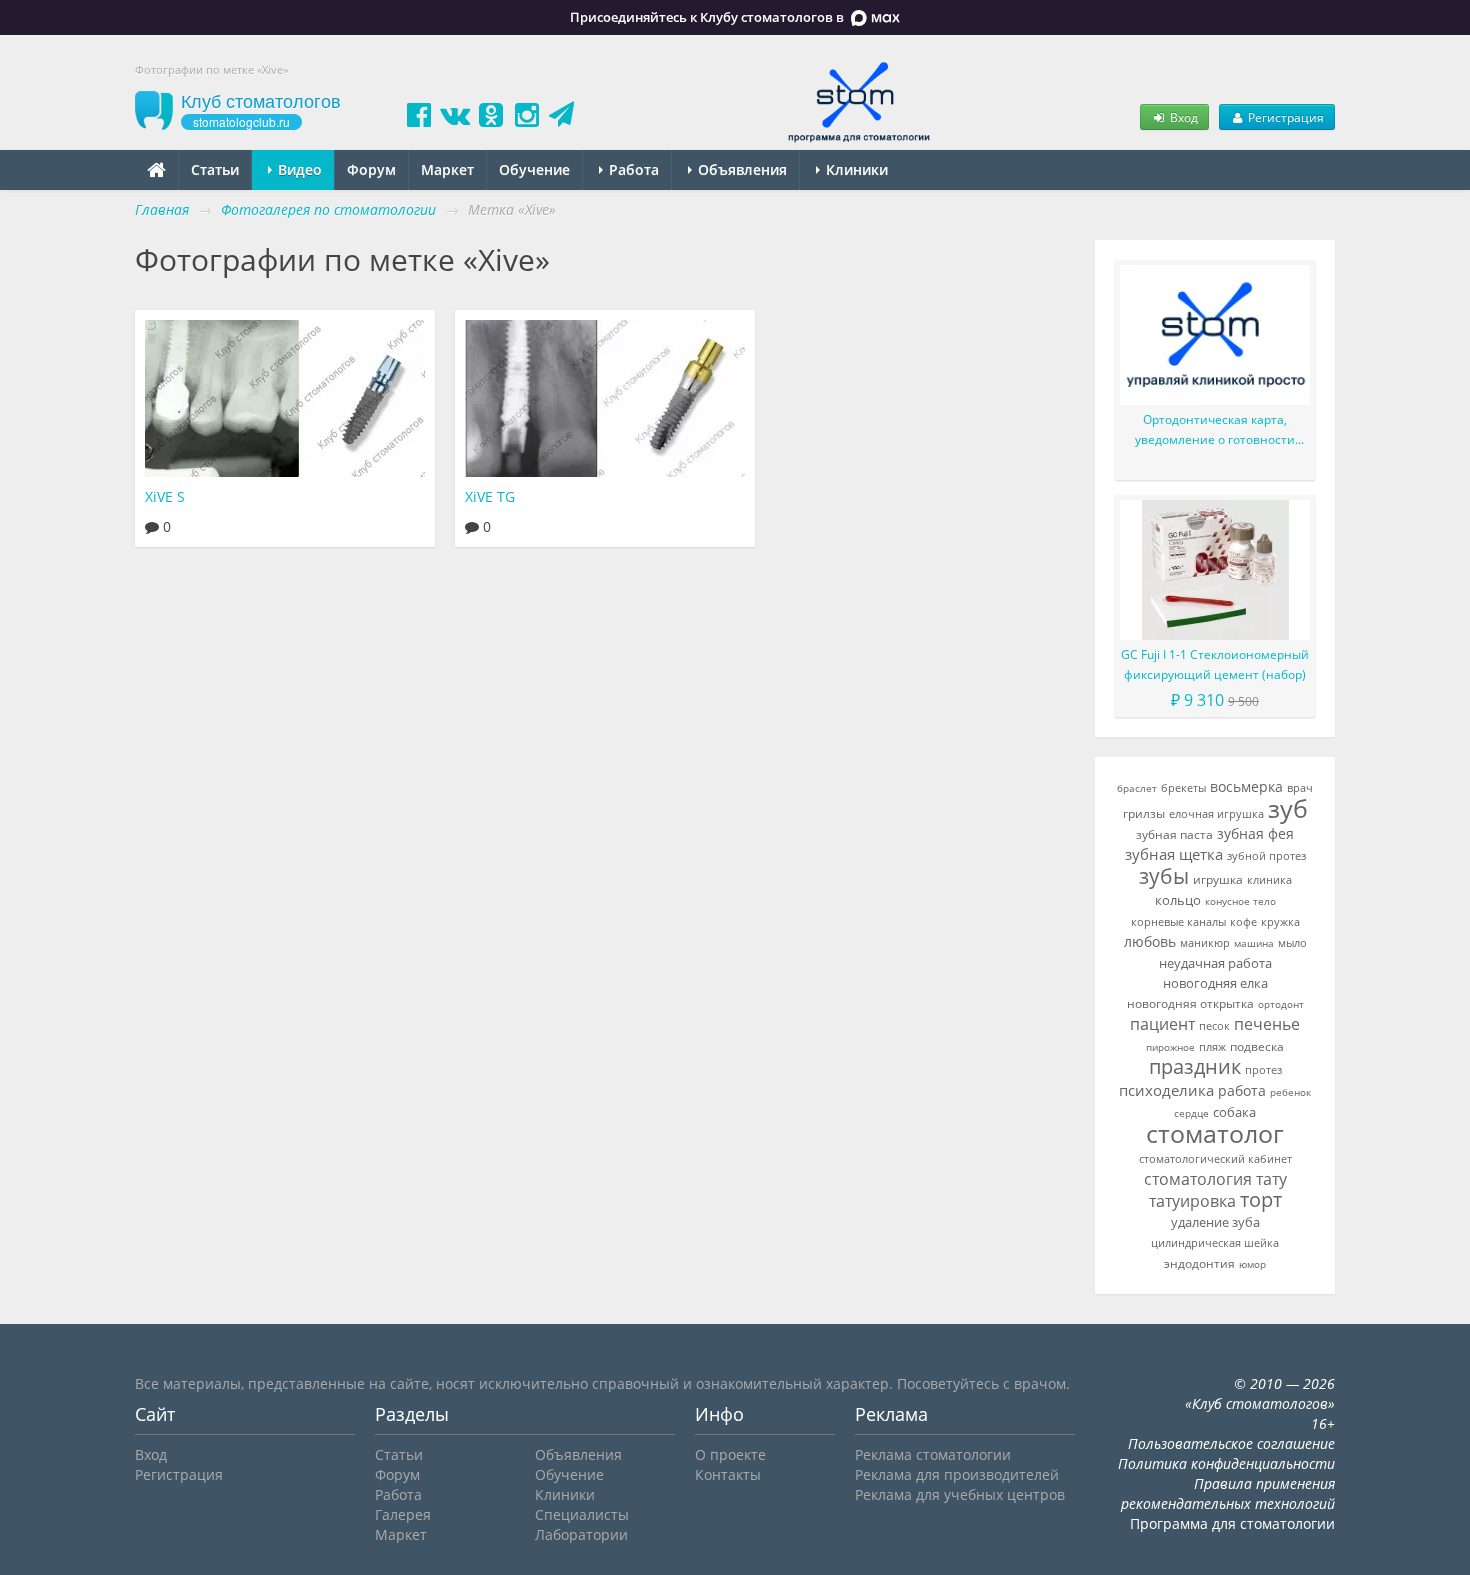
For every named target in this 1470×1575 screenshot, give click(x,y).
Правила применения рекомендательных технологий (1228, 1493)
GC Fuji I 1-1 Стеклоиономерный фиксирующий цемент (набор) (1215, 664)
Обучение (534, 169)
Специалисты (582, 1514)
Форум (371, 169)
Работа (632, 169)
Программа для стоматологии (1232, 1523)
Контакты (728, 1474)
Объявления (740, 169)
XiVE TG (490, 496)
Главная (162, 209)
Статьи (215, 169)
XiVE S (165, 496)
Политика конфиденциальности (1226, 1463)
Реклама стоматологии (933, 1454)
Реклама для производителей (957, 1474)
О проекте (730, 1454)
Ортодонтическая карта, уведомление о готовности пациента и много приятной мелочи (1215, 430)
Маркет (447, 169)
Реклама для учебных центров (960, 1494)
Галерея (403, 1514)
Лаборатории (581, 1534)
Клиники (855, 169)
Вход (1182, 117)
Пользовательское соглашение (1231, 1443)
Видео (298, 169)
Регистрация (1284, 117)
